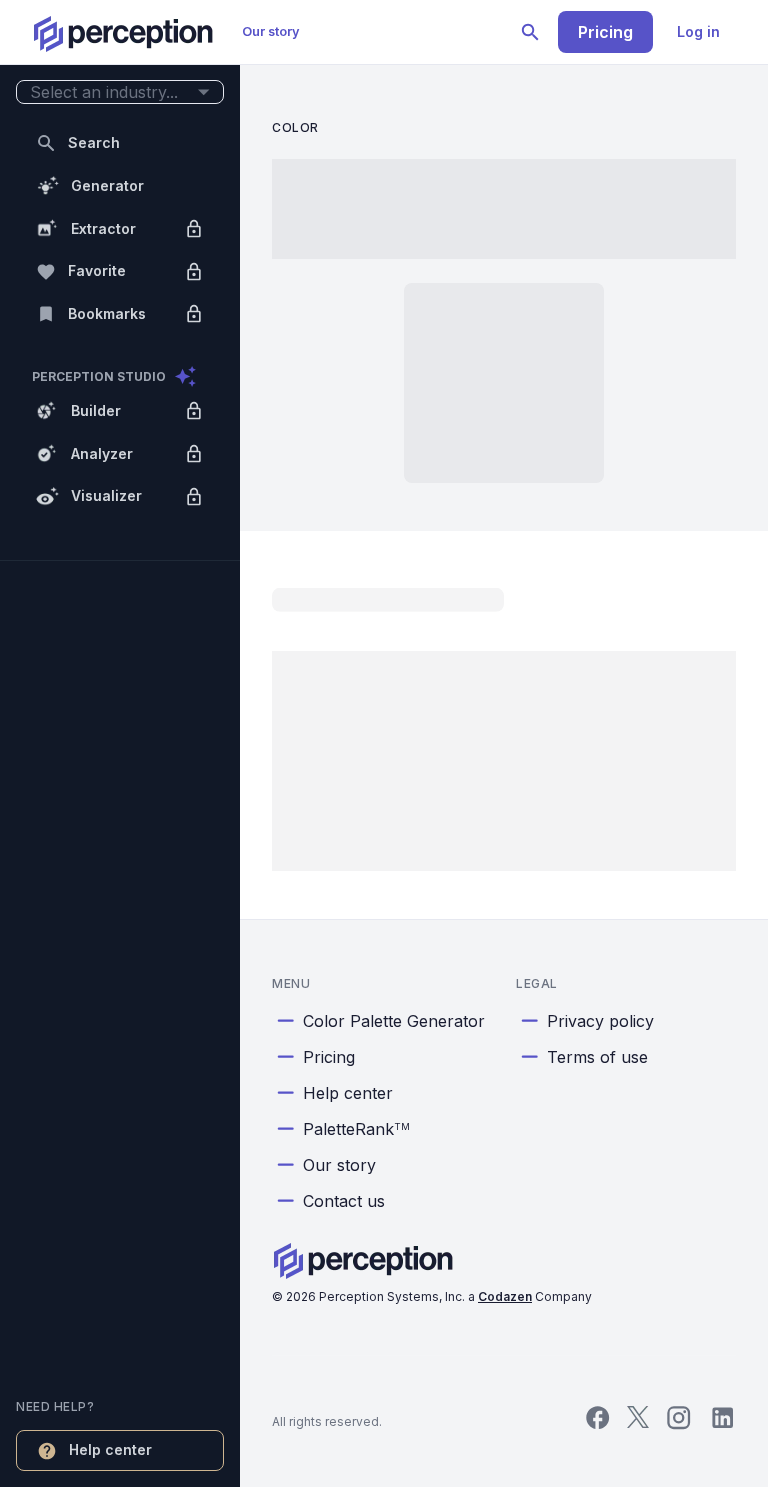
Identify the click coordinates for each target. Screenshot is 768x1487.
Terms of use (597, 1057)
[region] (120, 743)
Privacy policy (600, 1021)
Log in (698, 31)
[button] (120, 92)
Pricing (605, 32)
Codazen (505, 1296)
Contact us (344, 1201)
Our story (271, 31)
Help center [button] (110, 1449)
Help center (348, 1093)
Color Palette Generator (394, 1021)
